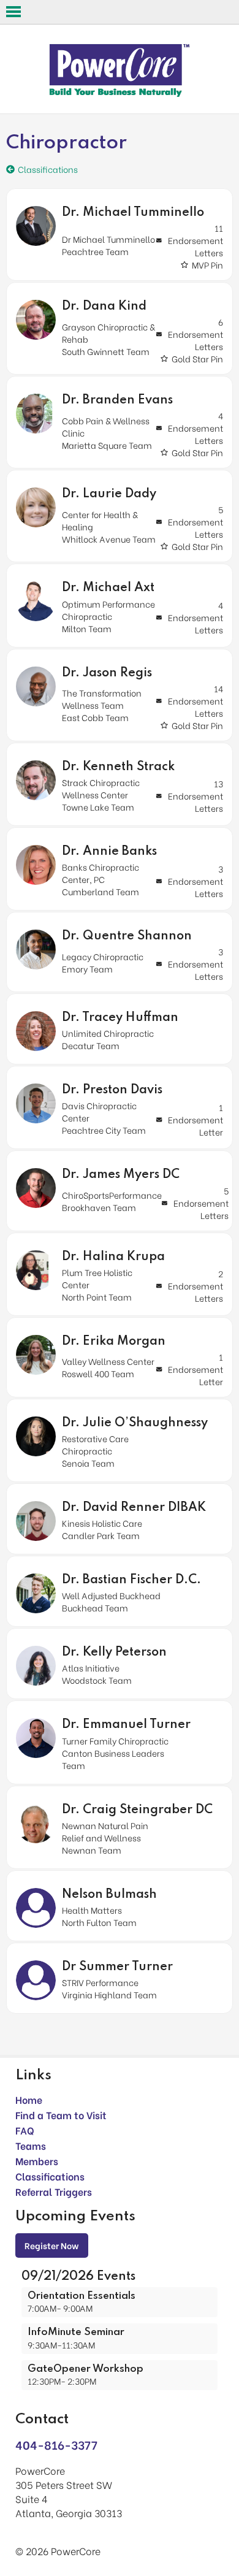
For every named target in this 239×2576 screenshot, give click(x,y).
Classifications (50, 2176)
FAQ (25, 2130)
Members (37, 2161)
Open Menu (13, 12)
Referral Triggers (54, 2191)
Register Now (52, 2245)
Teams (31, 2145)
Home (29, 2099)
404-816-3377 (56, 2444)
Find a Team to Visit (61, 2115)
